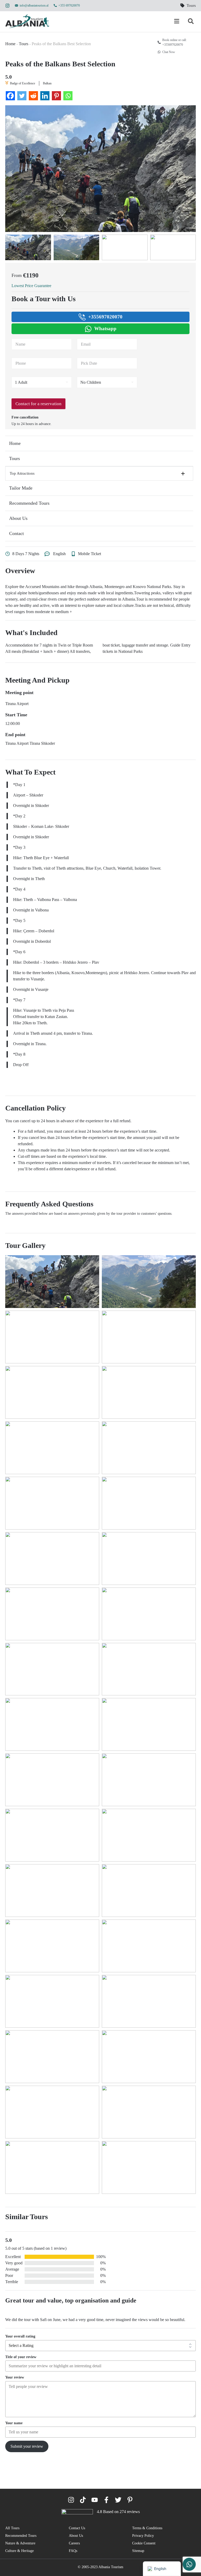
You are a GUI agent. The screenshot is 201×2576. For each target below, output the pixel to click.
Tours (24, 44)
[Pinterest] (56, 96)
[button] (99, 473)
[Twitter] (22, 96)
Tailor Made (21, 488)
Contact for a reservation (38, 404)
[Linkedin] (45, 96)
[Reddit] (33, 96)
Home (10, 44)
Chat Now (169, 52)
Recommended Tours (29, 503)
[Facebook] (10, 96)
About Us (18, 518)
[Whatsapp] (68, 96)
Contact (16, 533)
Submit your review (27, 2446)
